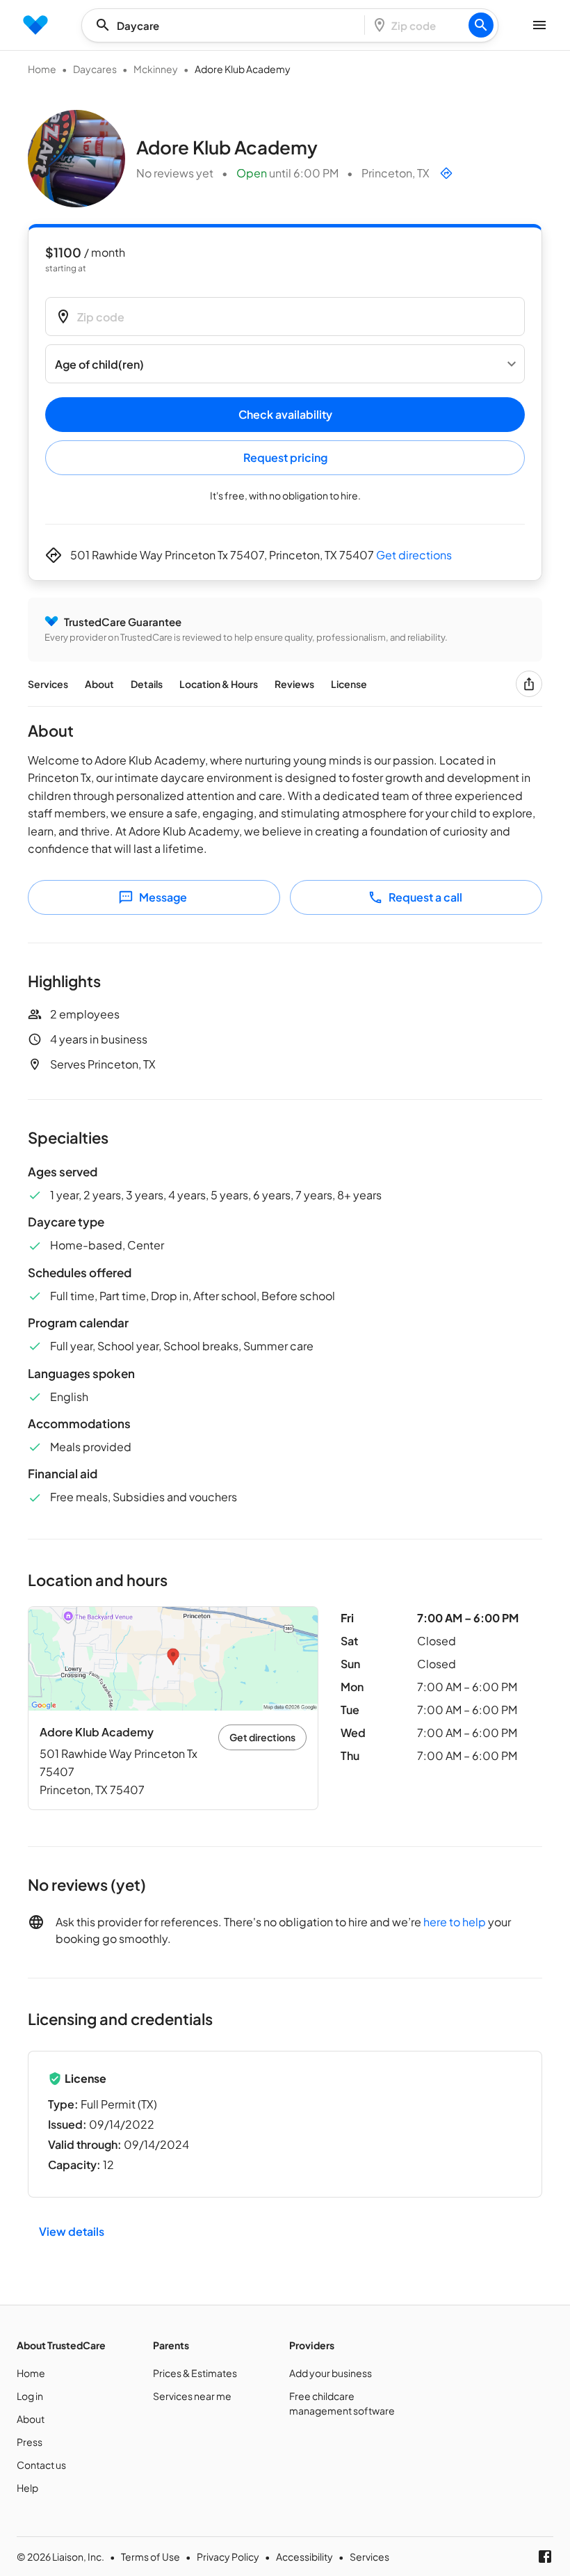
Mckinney (156, 69)
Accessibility (304, 2557)
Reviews (294, 684)
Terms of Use (150, 2557)
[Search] (481, 25)
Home (42, 69)
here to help (455, 1922)
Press (30, 2442)
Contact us (41, 2465)
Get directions (414, 555)
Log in (30, 2396)
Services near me (192, 2396)
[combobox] (227, 25)
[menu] (35, 25)
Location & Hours (219, 684)
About (99, 684)
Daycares (95, 69)
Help (27, 2488)
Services (48, 684)
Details (147, 684)
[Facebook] (545, 2557)
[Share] (529, 684)
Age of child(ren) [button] (99, 364)
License (349, 684)
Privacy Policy (228, 2557)
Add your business (331, 2373)
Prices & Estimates (195, 2373)
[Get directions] (446, 173)
